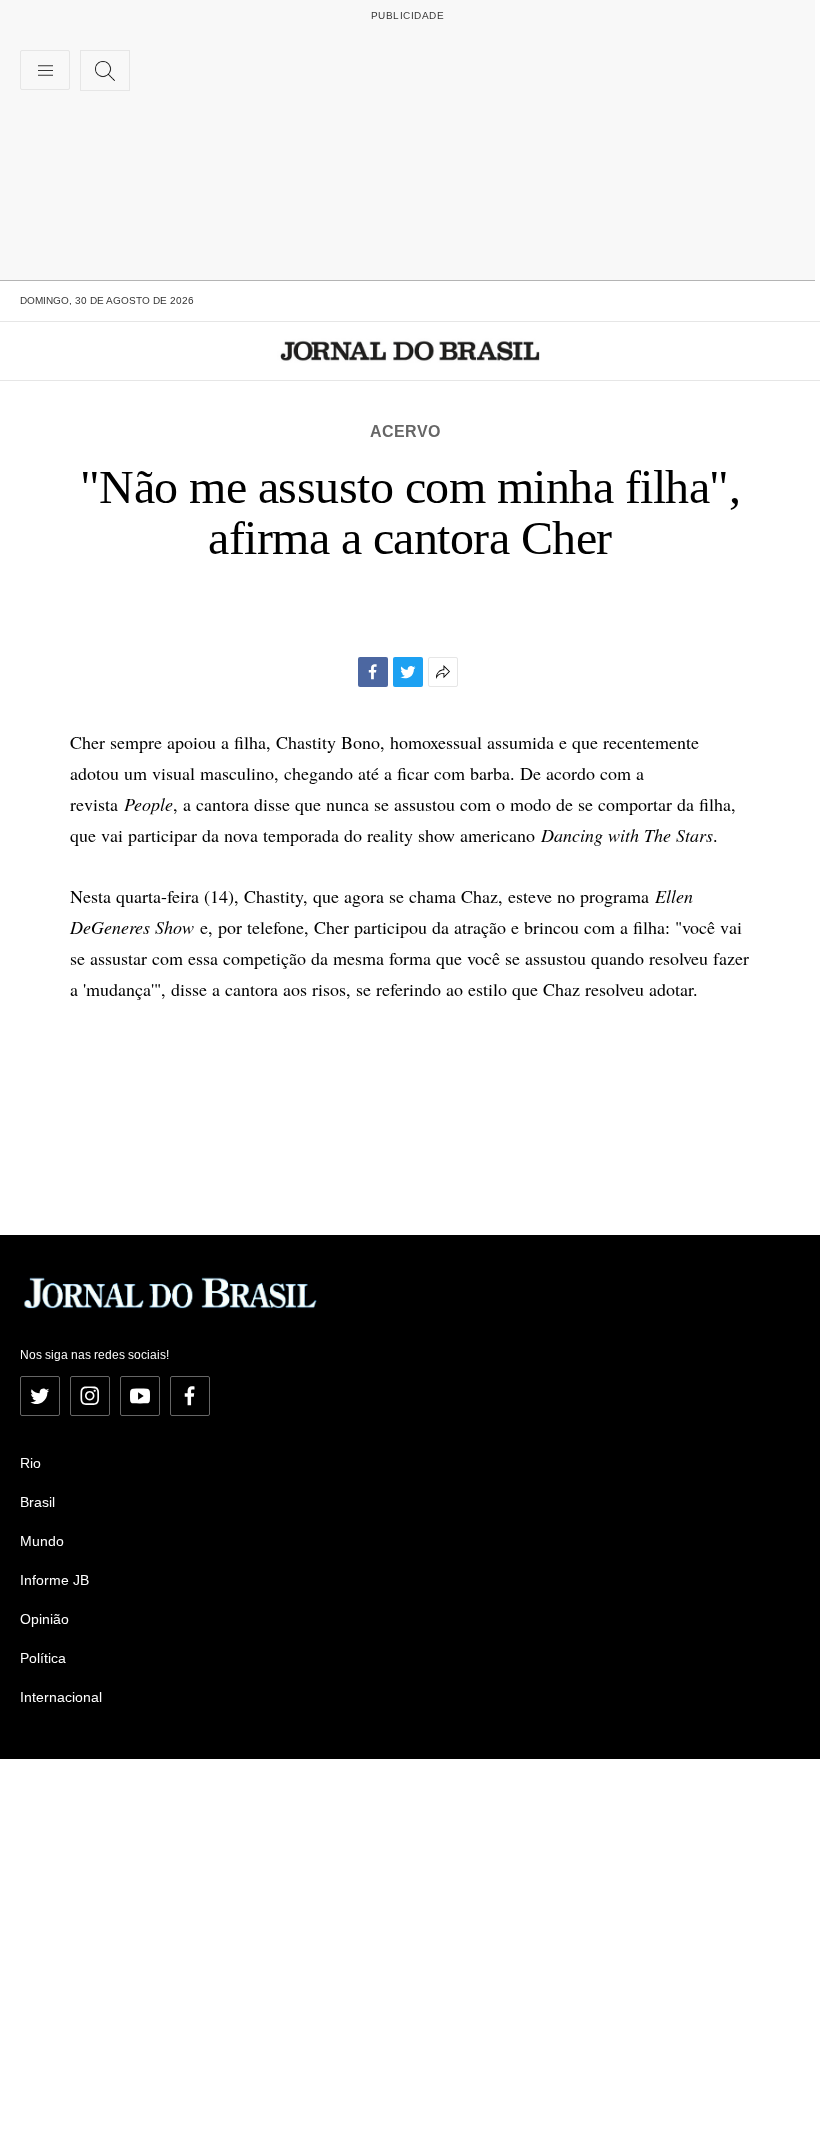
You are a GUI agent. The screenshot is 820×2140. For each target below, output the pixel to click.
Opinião (44, 1619)
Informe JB (54, 1580)
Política (43, 1658)
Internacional (61, 1697)
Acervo (405, 431)
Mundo (42, 1541)
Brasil (37, 1502)
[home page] (410, 351)
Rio (30, 1463)
